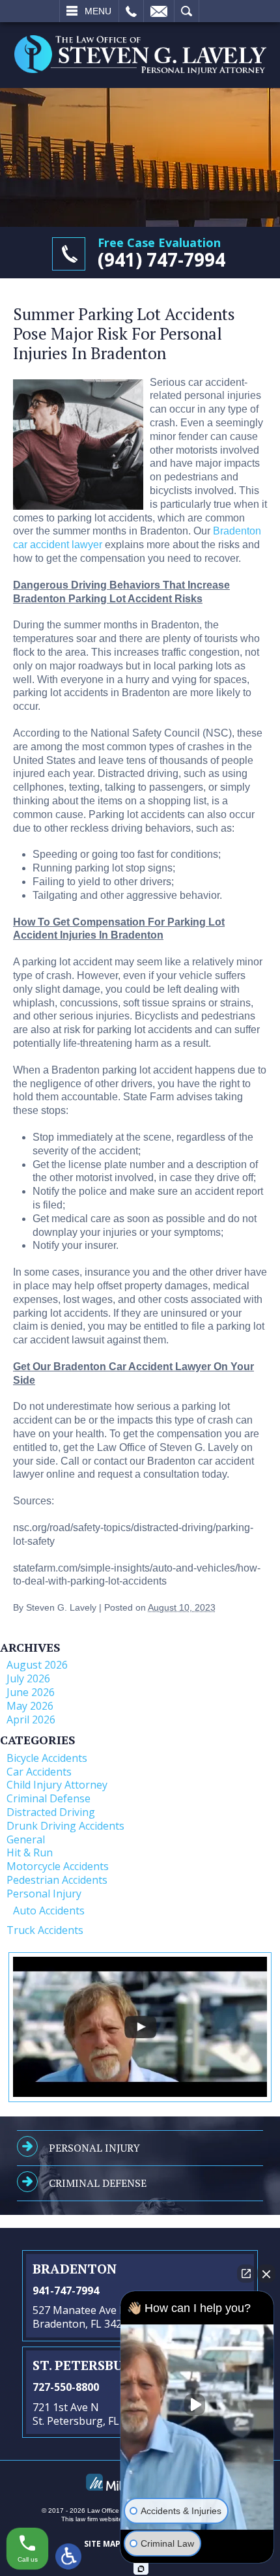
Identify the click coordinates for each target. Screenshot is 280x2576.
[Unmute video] (197, 2405)
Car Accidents (39, 1772)
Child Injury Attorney (57, 1785)
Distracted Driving (51, 1812)
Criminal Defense (49, 1798)
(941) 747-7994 (161, 259)
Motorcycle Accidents (58, 1866)
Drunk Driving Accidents (65, 1826)
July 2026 (28, 1678)
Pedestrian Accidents (57, 1880)
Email (159, 11)
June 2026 (31, 1692)
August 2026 (37, 1665)
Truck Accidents (45, 1930)
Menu (98, 11)
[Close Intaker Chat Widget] (266, 2274)
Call (131, 11)
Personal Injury (44, 1894)
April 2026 (31, 1720)
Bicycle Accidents (47, 1758)
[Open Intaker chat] (141, 2569)
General (26, 1839)
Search (187, 11)
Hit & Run (30, 1852)
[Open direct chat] (246, 2274)
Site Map (102, 2544)
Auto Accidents (49, 1910)
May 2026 (30, 1706)
